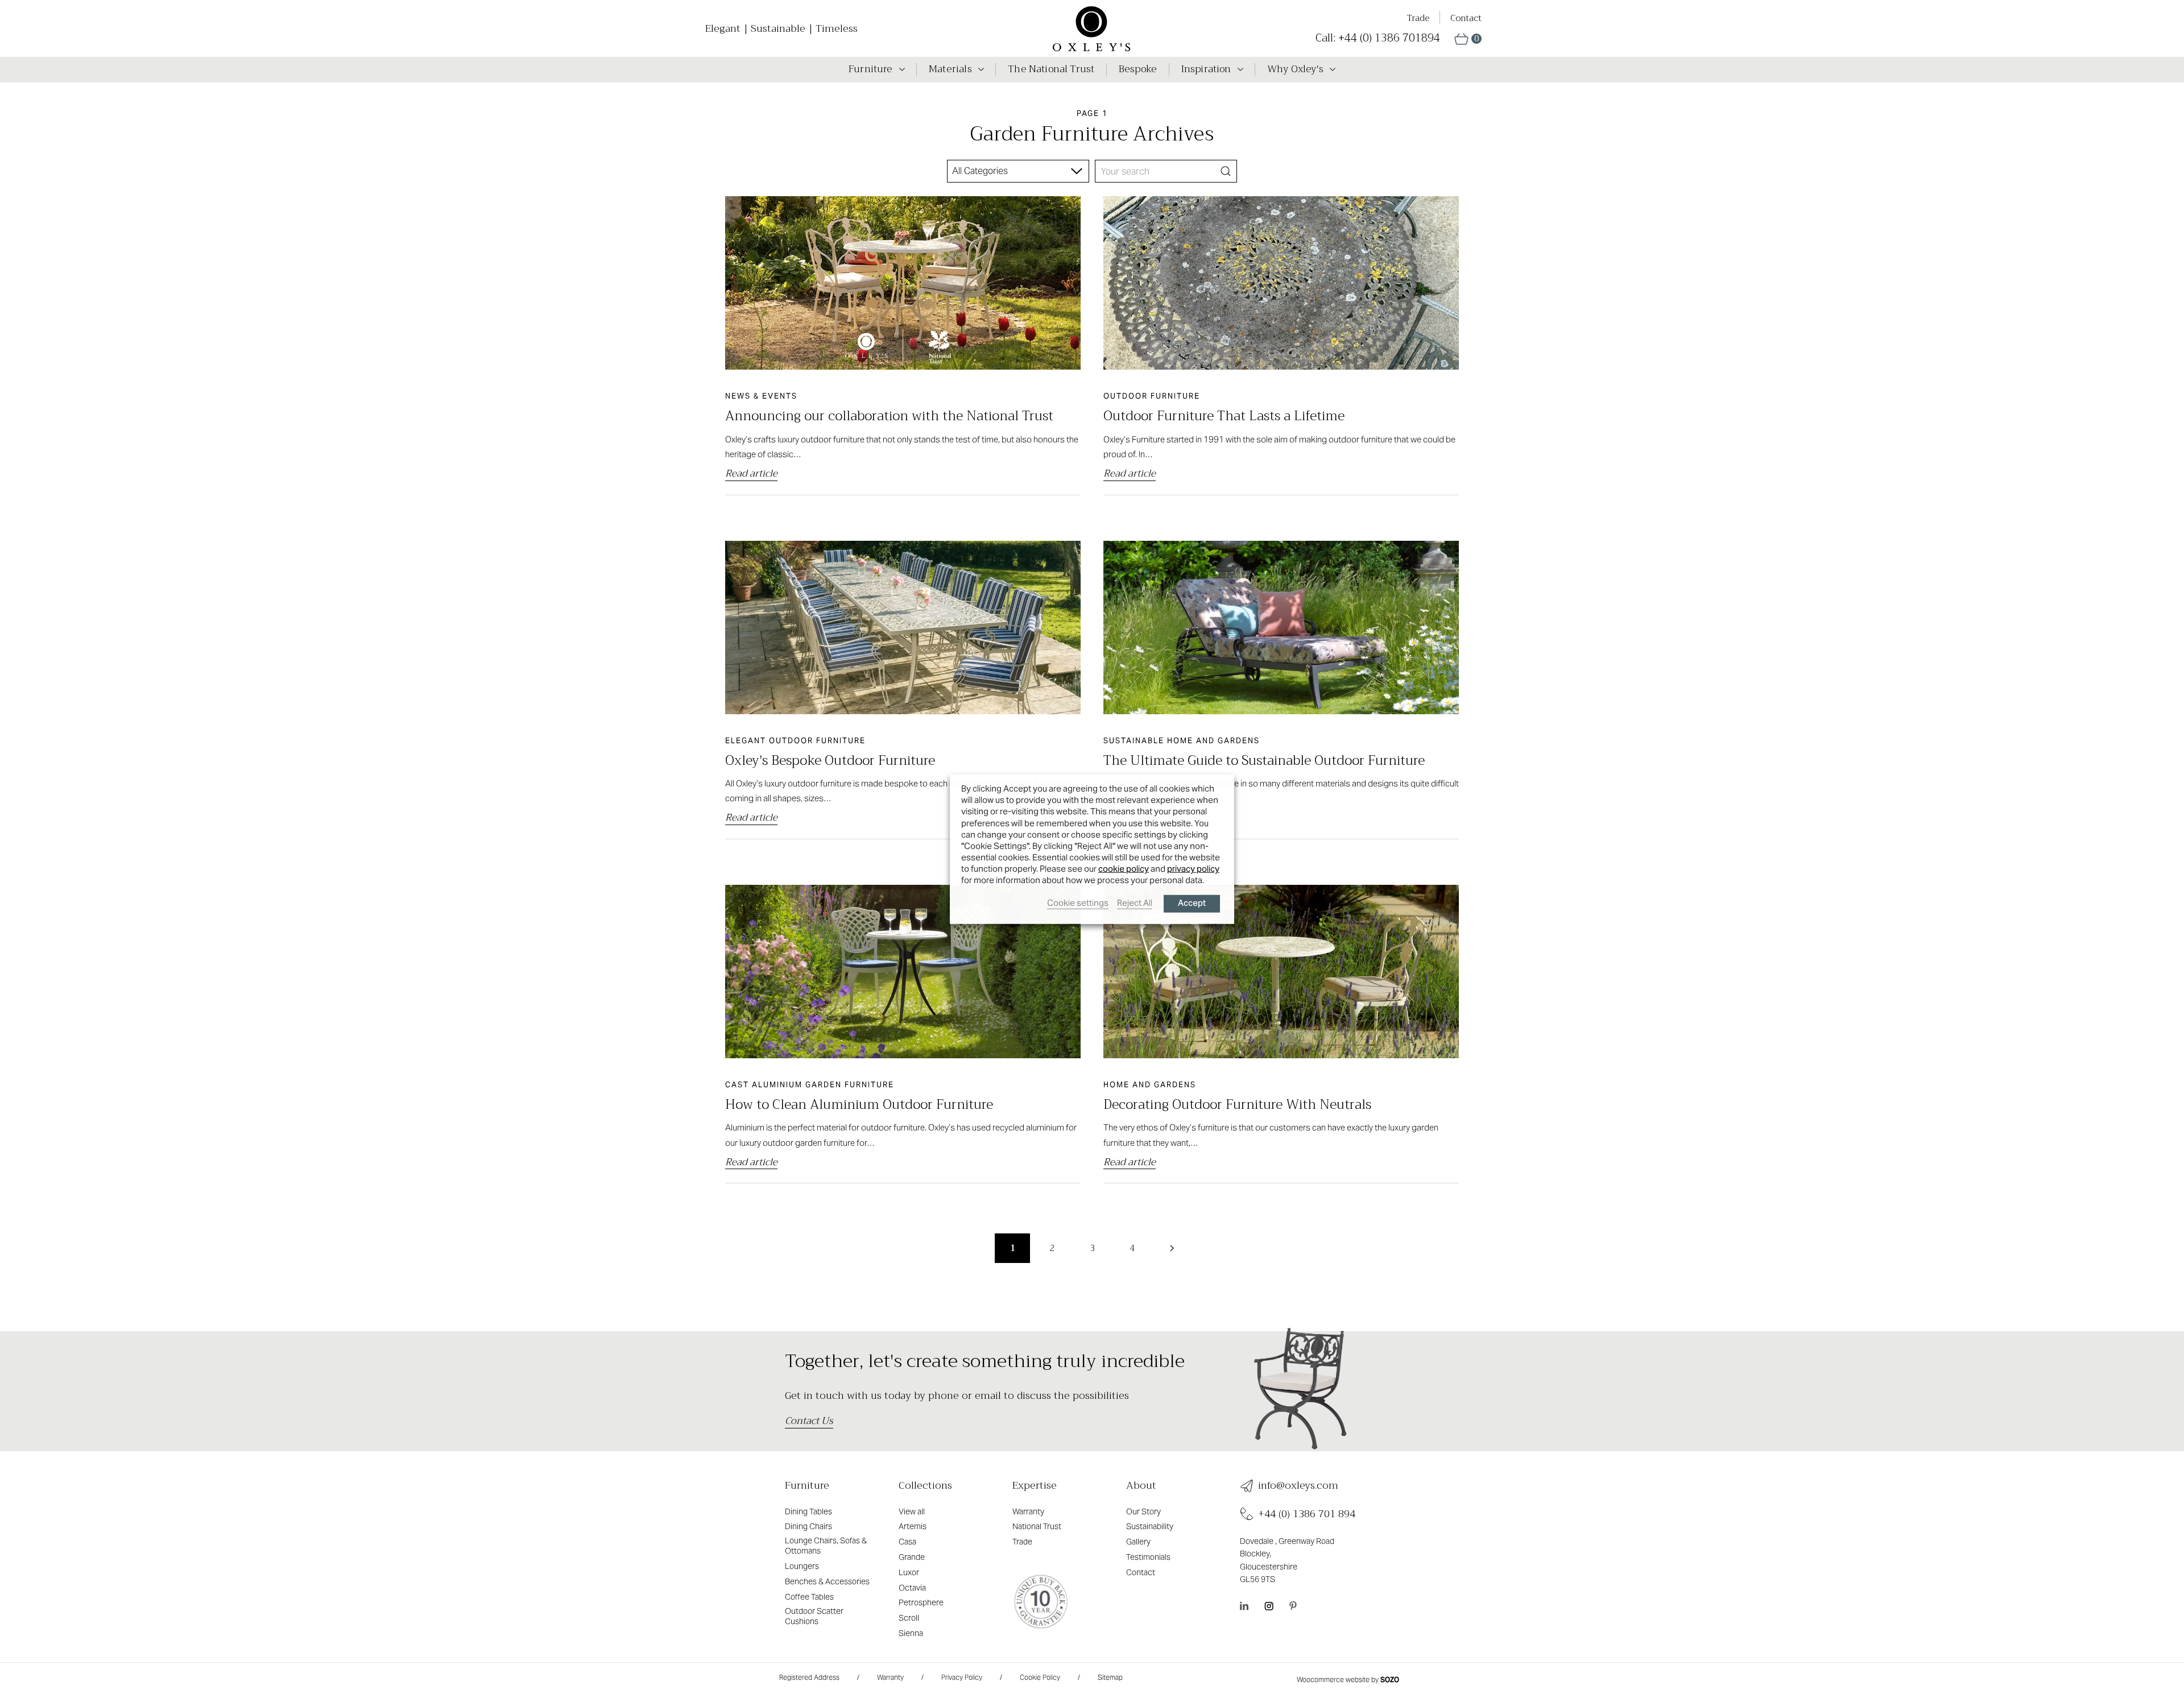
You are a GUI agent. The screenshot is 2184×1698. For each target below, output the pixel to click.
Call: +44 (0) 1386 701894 (1378, 38)
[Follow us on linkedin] (1244, 1605)
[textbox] (983, 171)
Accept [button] (1192, 903)
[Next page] (1172, 1248)
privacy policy (1193, 869)
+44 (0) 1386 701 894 (1307, 1514)
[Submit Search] (1226, 171)
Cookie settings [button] (1078, 902)
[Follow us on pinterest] (1293, 1605)
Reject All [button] (1135, 902)
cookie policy (1124, 869)
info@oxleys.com (1298, 1486)
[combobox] (1018, 171)
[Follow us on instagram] (1269, 1605)
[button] (1468, 39)
